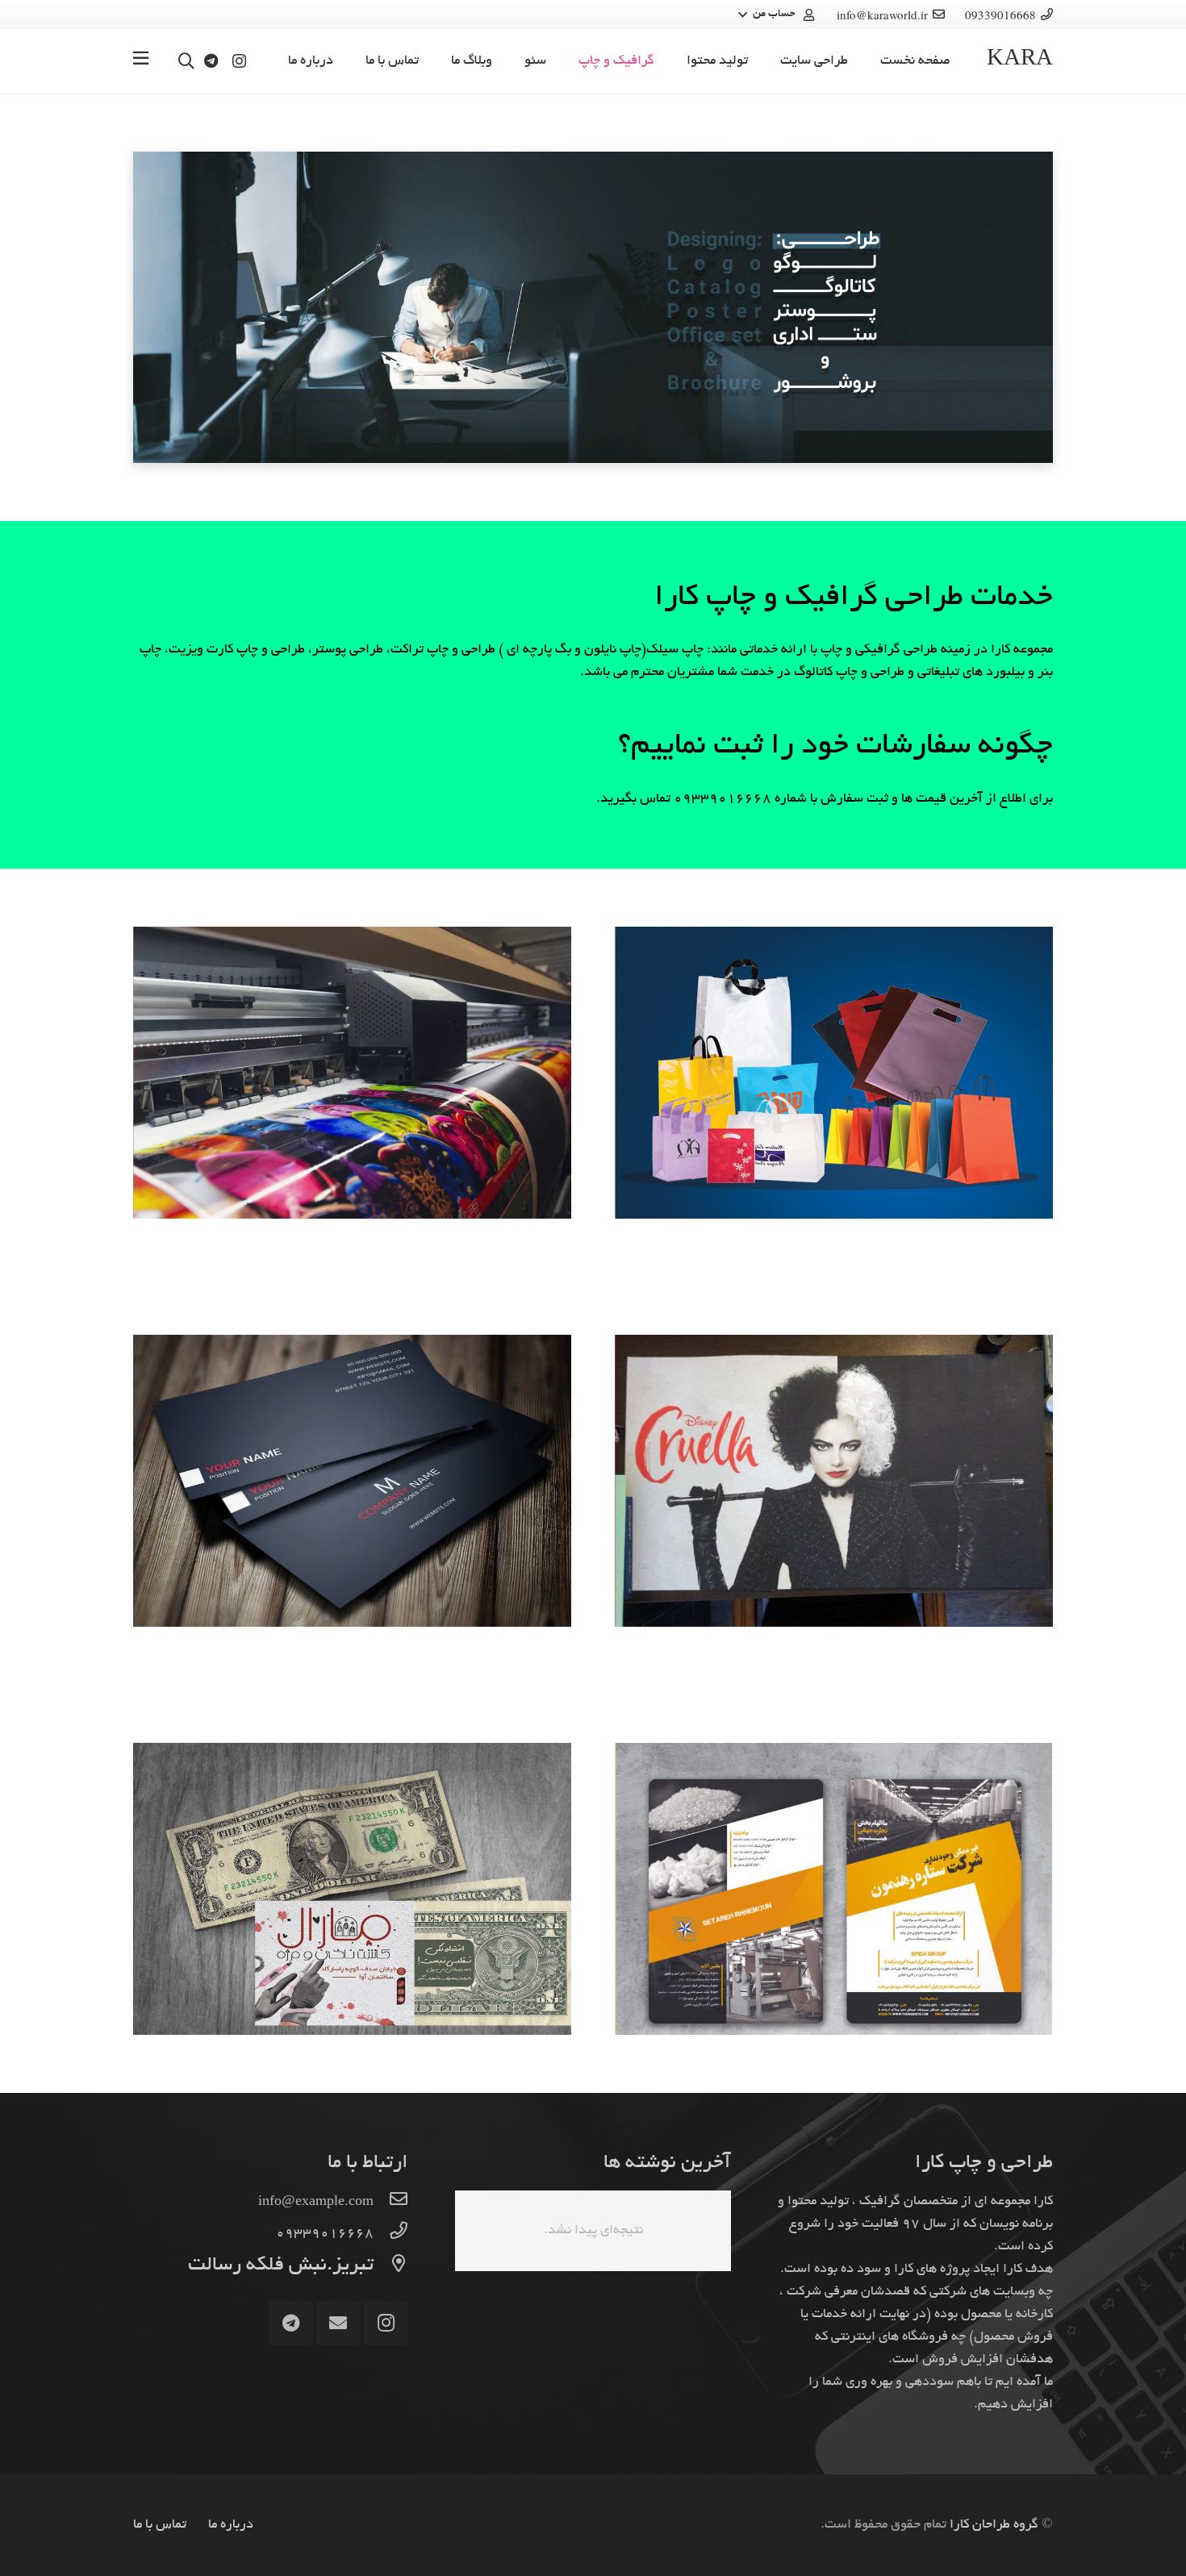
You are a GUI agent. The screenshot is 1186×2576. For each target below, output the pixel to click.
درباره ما (231, 2525)
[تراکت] (352, 1889)
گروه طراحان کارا (994, 2525)
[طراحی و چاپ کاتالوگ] (834, 1889)
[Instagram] (239, 61)
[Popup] (141, 62)
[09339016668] (391, 2234)
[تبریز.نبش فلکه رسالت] (391, 2267)
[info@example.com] (391, 2202)
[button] (777, 15)
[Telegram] (211, 60)
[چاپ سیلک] (834, 1073)
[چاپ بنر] (352, 1073)
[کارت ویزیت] (352, 1481)
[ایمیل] (338, 2323)
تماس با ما (160, 2525)
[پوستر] (834, 1481)
